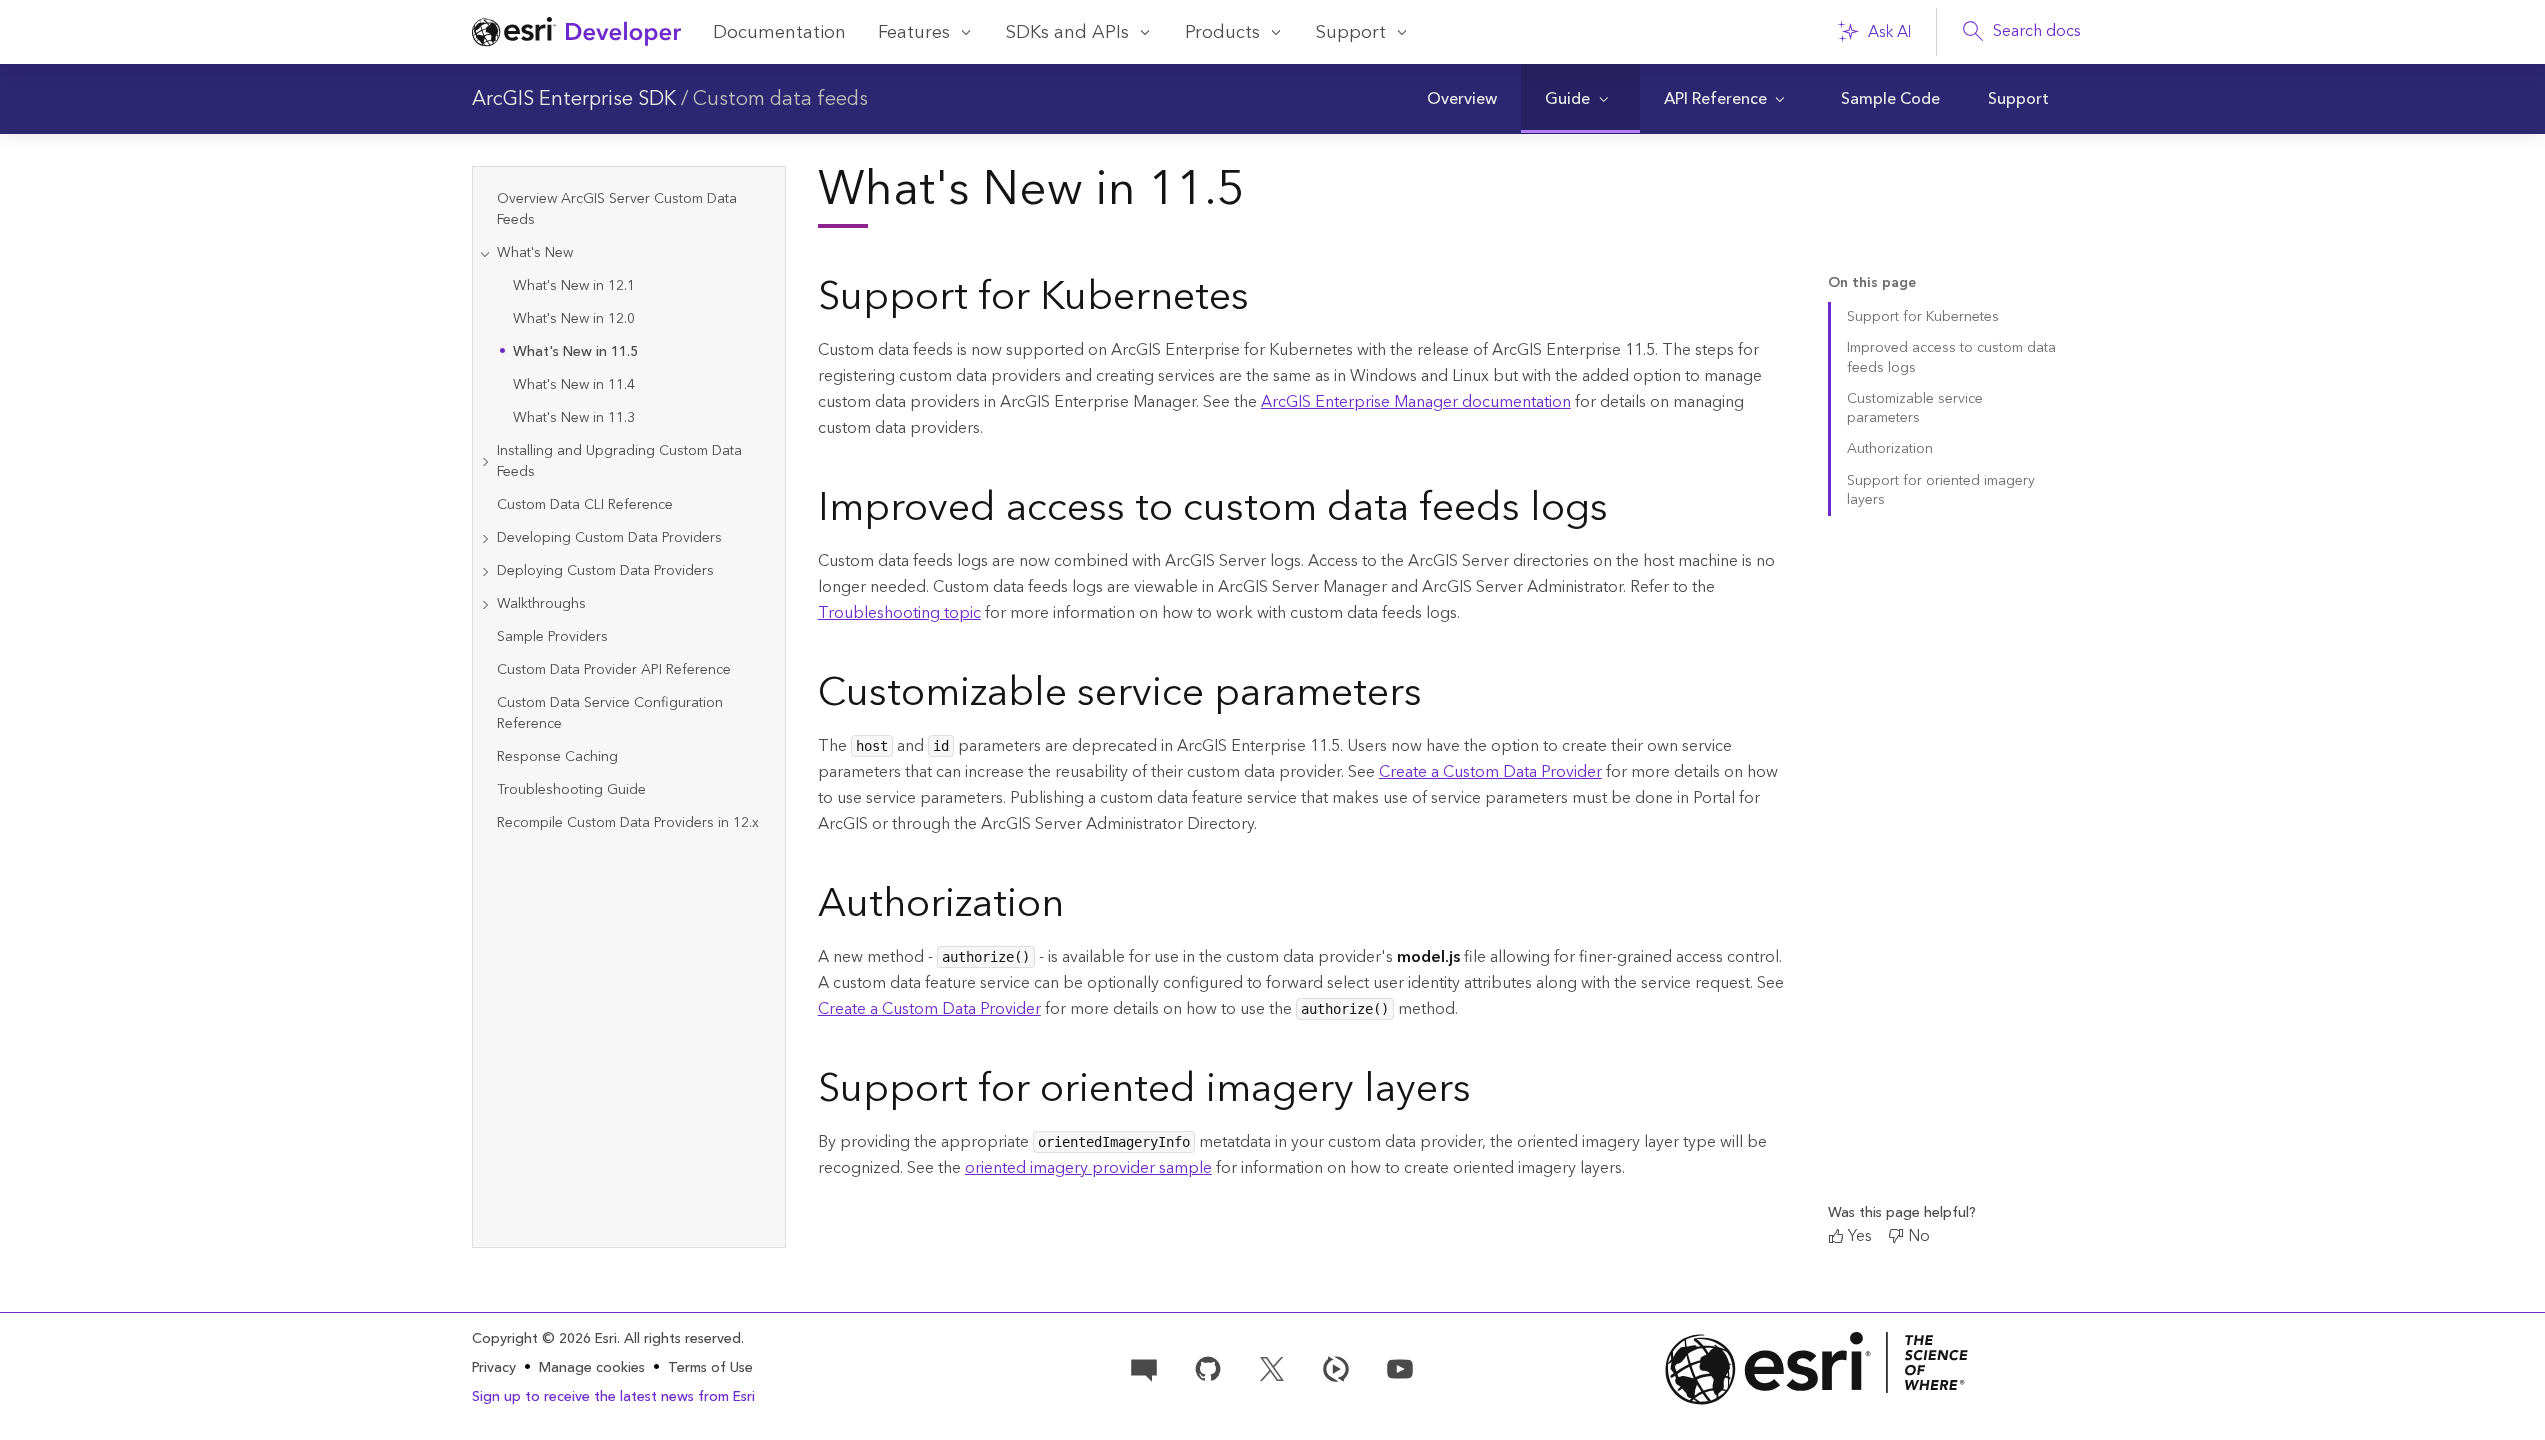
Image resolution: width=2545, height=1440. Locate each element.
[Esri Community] (1144, 1367)
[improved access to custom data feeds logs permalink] (1624, 512)
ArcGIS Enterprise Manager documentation (1416, 402)
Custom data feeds (780, 99)
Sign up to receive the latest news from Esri (613, 1397)
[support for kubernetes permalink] (1265, 301)
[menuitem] (1462, 99)
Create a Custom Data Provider (1490, 772)
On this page (1872, 283)
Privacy (494, 1368)
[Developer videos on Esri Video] (1336, 1367)
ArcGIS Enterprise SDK (574, 99)
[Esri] (1817, 1368)
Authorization (1890, 449)
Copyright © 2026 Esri (544, 1339)
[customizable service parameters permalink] (1438, 697)
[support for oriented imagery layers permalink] (1487, 1093)
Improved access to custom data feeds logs (1951, 357)
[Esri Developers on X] (1272, 1367)
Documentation (779, 32)
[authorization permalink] (1080, 908)
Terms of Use (710, 1368)
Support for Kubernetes (1923, 317)
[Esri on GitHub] (1208, 1367)
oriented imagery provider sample (1088, 1168)
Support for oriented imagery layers (1941, 490)
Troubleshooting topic (899, 613)
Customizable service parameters (1915, 408)
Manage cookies (592, 1368)
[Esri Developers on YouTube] (1400, 1367)
